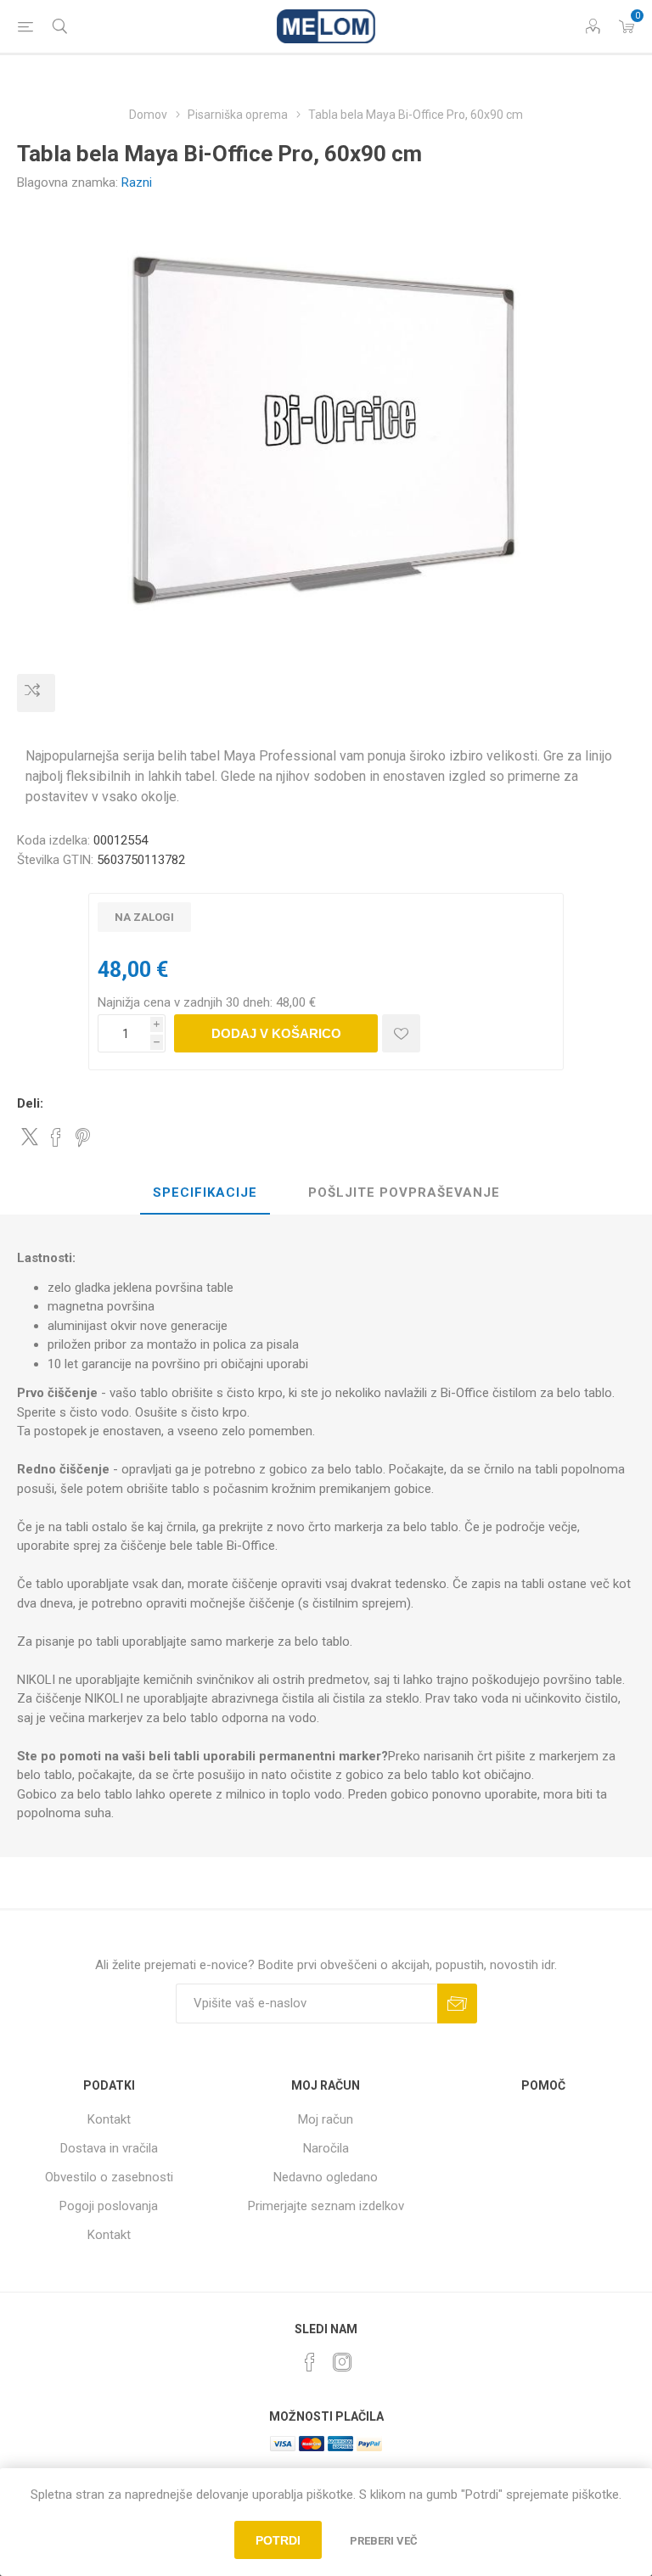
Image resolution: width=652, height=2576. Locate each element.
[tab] (205, 1193)
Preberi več (384, 2541)
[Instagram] (342, 2362)
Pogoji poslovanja (109, 2206)
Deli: (30, 1103)
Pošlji (457, 2004)
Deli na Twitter (30, 1136)
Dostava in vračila (109, 2148)
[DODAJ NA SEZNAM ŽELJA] (401, 1033)
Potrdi (278, 2540)
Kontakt (109, 2119)
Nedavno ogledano (326, 2177)
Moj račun (326, 2119)
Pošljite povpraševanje (404, 1193)
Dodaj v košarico (276, 1033)
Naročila (326, 2148)
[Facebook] (310, 2362)
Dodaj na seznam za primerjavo (36, 693)
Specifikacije (205, 1193)
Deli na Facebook (56, 1137)
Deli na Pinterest (83, 1137)
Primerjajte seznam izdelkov (326, 2206)
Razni (137, 182)
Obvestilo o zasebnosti (109, 2177)
